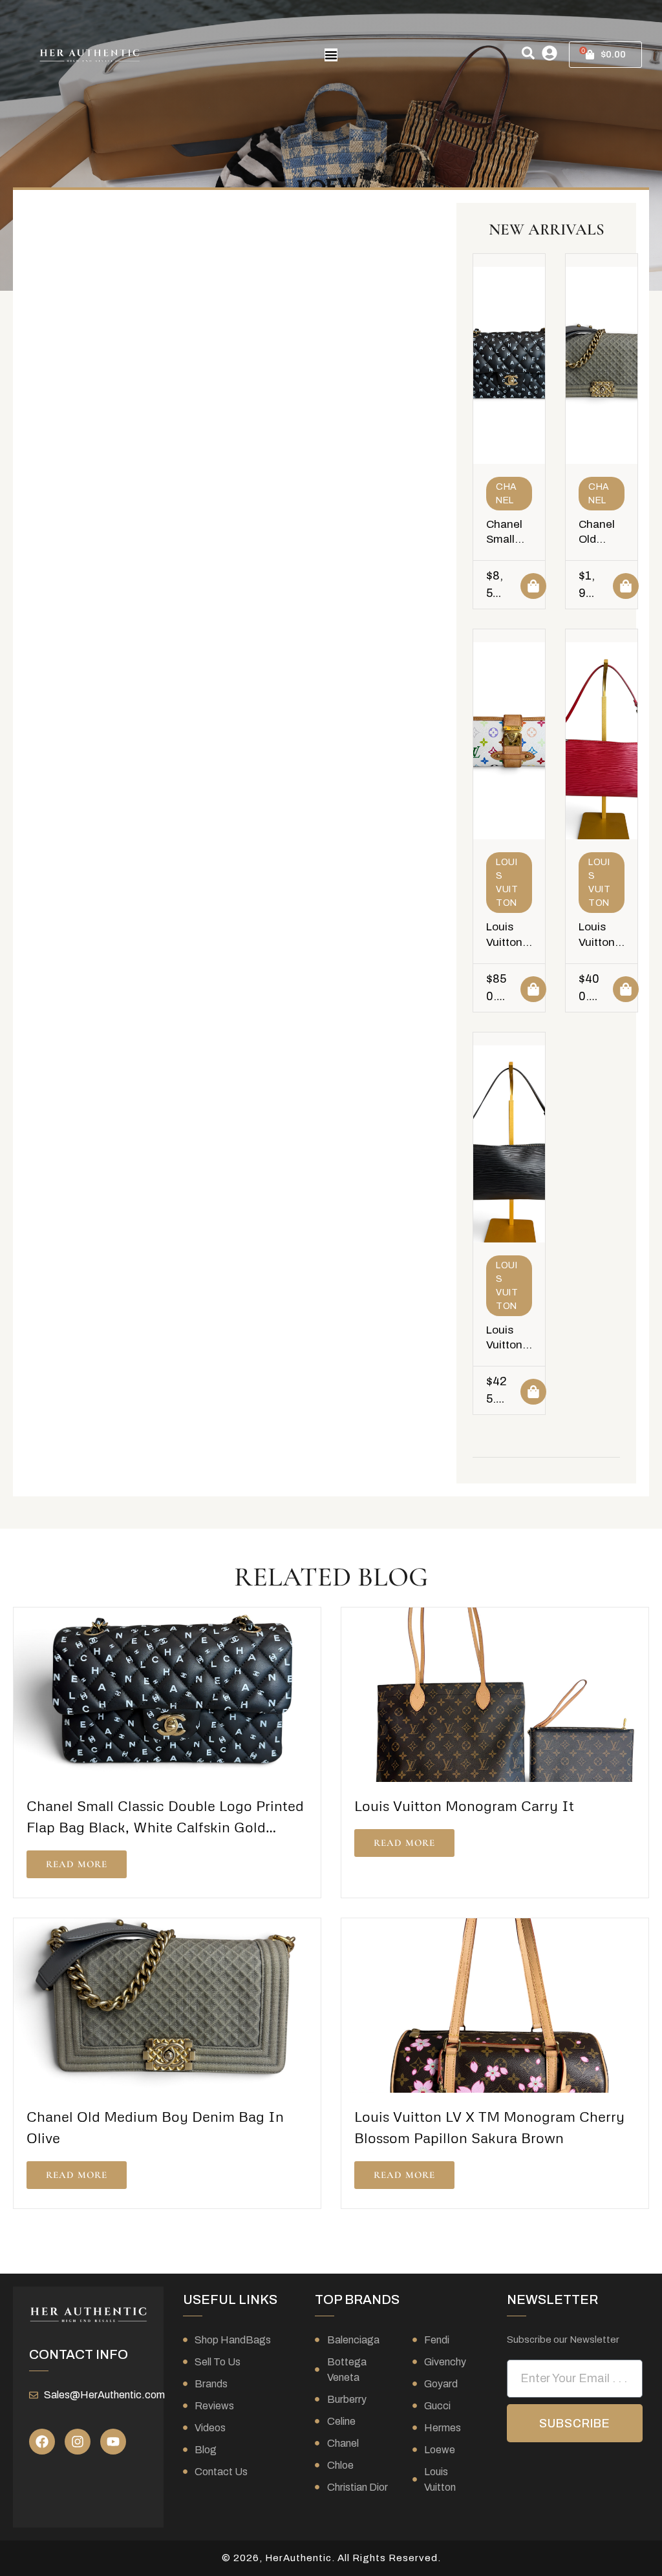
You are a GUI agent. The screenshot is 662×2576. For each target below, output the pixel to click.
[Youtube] (113, 2442)
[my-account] (550, 53)
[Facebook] (42, 2442)
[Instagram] (78, 2442)
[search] (528, 53)
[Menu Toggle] (331, 55)
